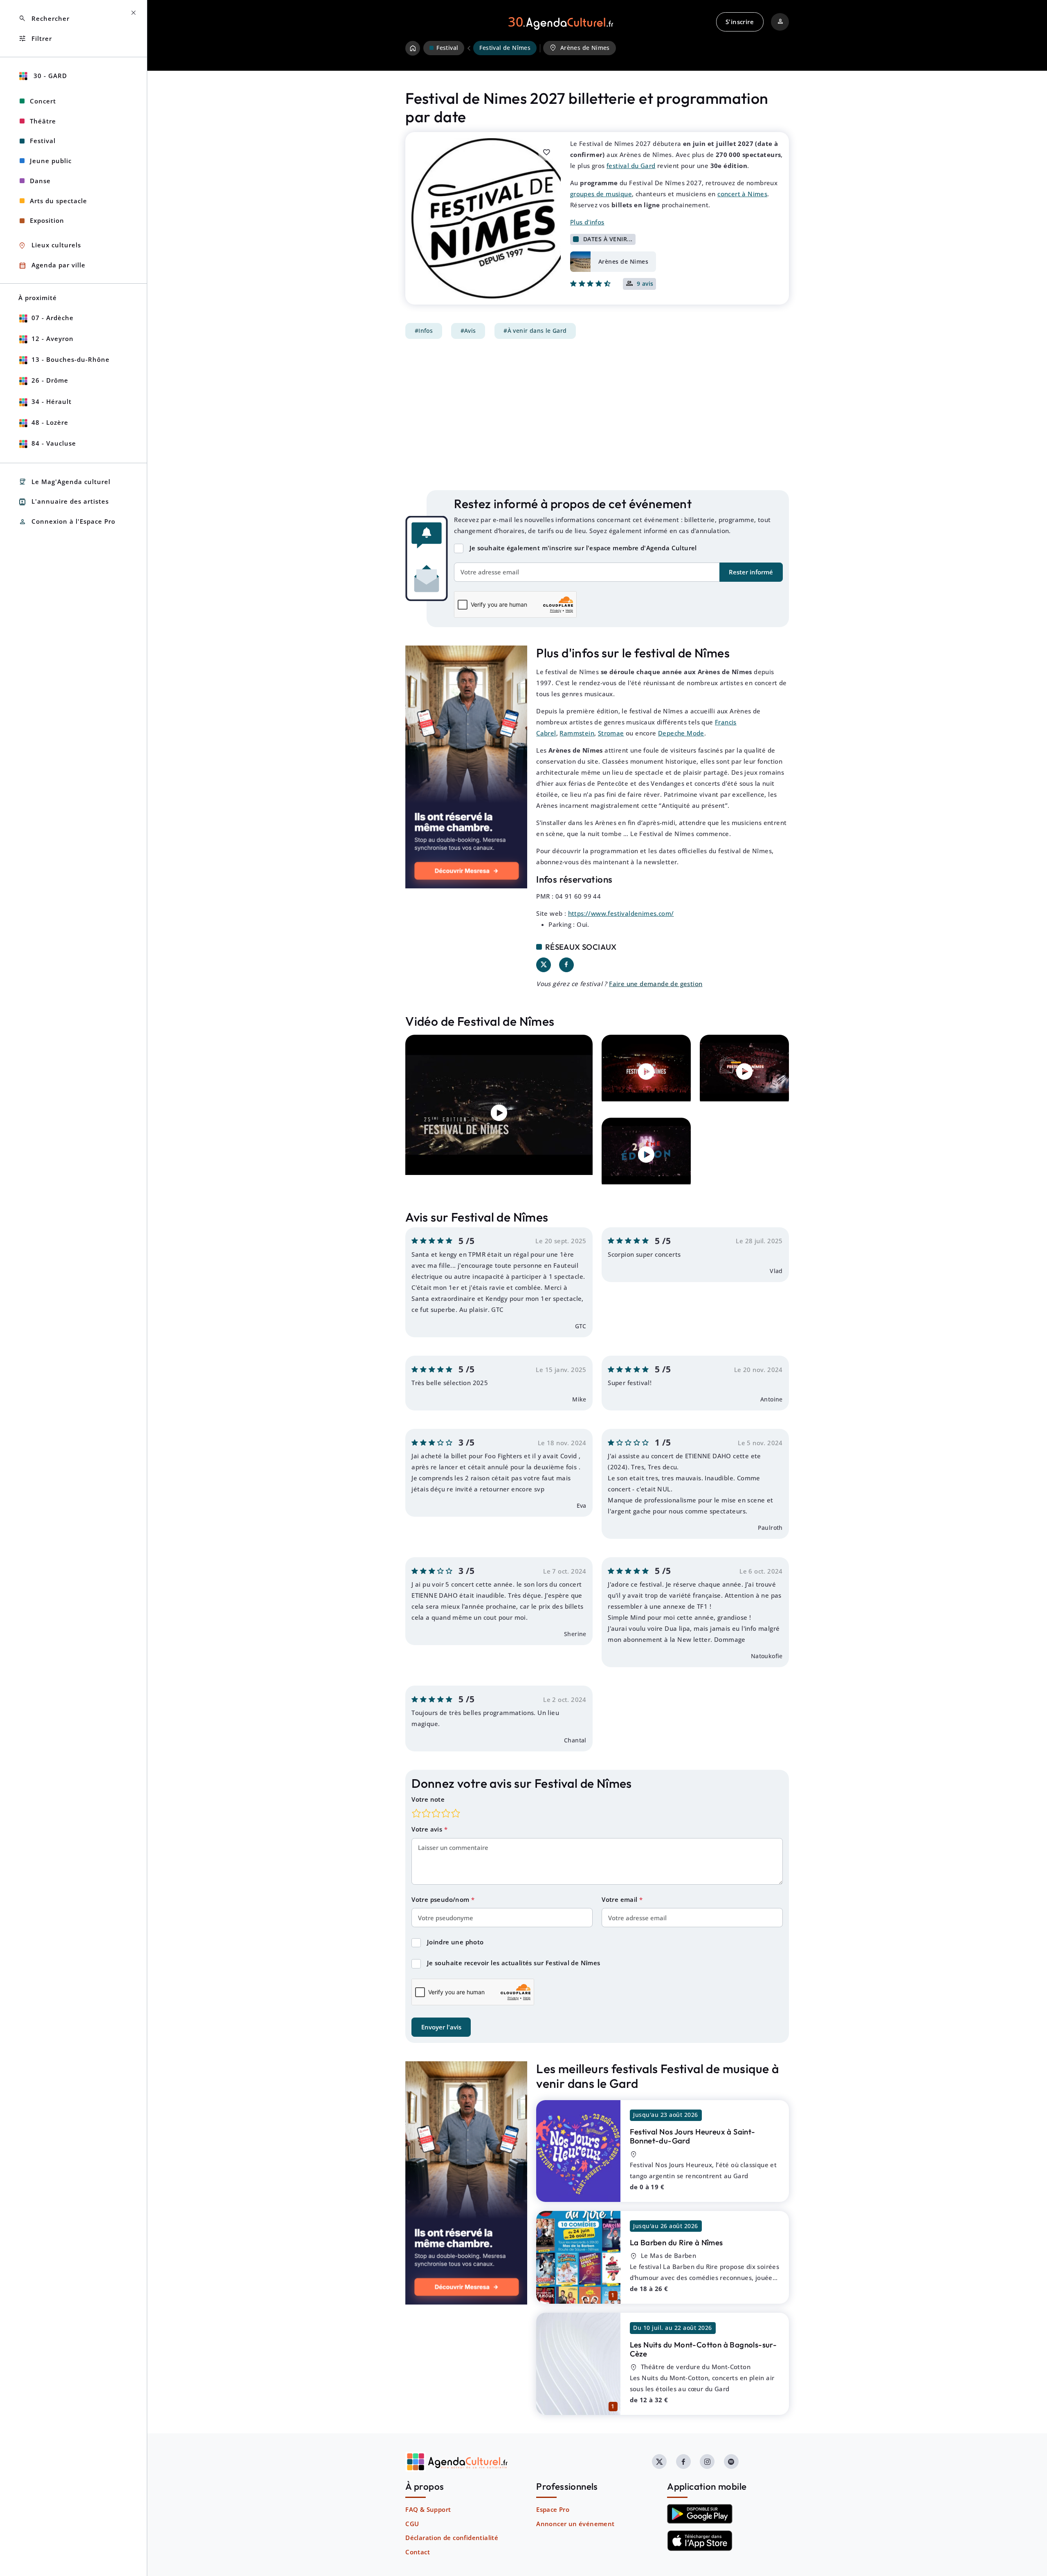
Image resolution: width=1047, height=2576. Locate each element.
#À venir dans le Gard (535, 331)
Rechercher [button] (44, 19)
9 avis (645, 284)
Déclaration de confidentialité (452, 2538)
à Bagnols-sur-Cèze (703, 2349)
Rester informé (751, 572)
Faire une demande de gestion (656, 984)
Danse (40, 181)
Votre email (620, 1899)
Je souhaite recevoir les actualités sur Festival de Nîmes (514, 1963)
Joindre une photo (455, 1942)
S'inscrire (740, 22)
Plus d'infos (587, 222)
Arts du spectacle (58, 201)
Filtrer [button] (35, 39)
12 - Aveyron (53, 339)
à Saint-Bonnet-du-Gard (693, 2136)
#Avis (468, 331)
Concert (43, 101)
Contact (418, 2552)
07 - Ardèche (53, 318)
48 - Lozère (50, 422)
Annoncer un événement (575, 2524)
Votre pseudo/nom (441, 1899)
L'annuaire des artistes (64, 502)
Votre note (428, 1799)
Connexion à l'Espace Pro (67, 522)
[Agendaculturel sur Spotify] (731, 2462)
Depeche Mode (681, 733)
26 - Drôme (50, 380)
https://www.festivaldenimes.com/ (621, 913)
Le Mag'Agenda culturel (64, 482)
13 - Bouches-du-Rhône (71, 359)
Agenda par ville (52, 266)
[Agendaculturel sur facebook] (683, 2462)
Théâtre (43, 121)
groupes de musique (601, 194)
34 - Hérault (52, 401)
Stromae (611, 733)
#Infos (424, 331)
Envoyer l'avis (441, 2027)
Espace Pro (553, 2509)
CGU (412, 2524)
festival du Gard (631, 166)
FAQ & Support (428, 2509)
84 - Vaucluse (54, 443)
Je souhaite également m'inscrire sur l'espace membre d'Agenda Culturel (583, 548)
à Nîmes (676, 2242)
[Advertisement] (597, 415)
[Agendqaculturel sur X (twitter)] (659, 2462)
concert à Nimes (742, 194)
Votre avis (428, 1829)
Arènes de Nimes (580, 48)
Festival (43, 141)
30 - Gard (49, 76)
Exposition (47, 220)
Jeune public (51, 161)
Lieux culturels (50, 245)
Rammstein (577, 733)
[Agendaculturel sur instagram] (707, 2462)
